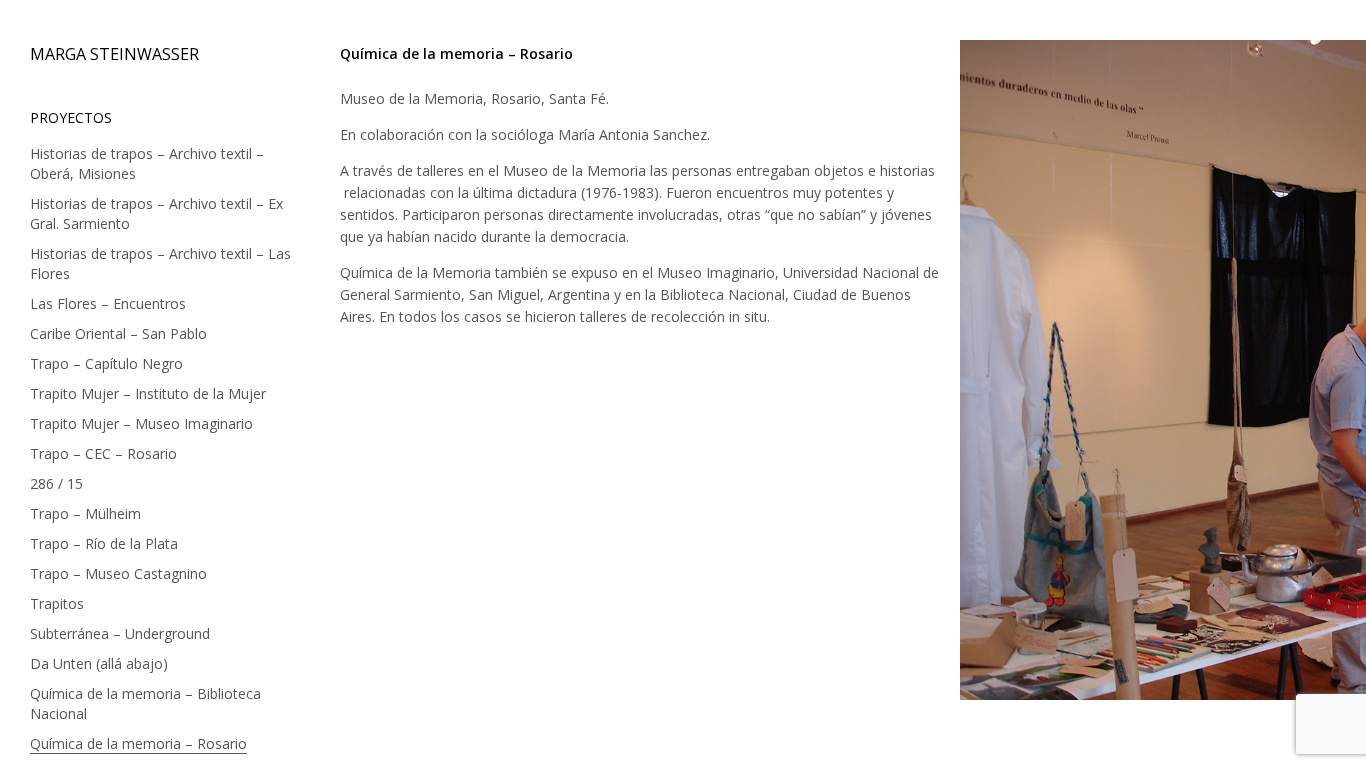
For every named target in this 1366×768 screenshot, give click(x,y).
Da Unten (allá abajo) (99, 663)
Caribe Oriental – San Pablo (118, 333)
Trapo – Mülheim (85, 513)
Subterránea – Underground (120, 633)
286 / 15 (56, 483)
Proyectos (71, 117)
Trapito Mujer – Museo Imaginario (141, 423)
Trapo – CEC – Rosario (103, 453)
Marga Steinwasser (114, 54)
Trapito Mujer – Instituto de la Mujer (148, 393)
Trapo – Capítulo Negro (106, 363)
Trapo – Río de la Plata (104, 543)
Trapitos (57, 603)
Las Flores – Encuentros (108, 303)
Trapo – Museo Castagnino (118, 573)
